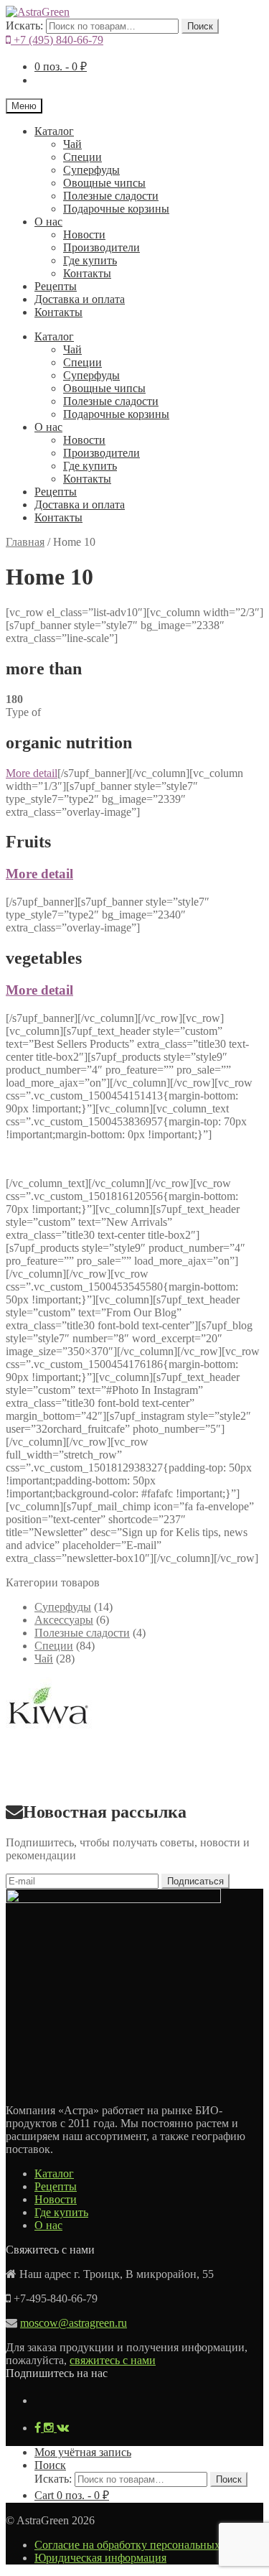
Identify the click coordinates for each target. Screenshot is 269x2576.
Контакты (87, 273)
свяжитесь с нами (113, 2360)
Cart (72, 2495)
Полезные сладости (111, 196)
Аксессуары (64, 1620)
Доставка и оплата (80, 299)
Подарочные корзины (116, 209)
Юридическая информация (100, 2558)
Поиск (200, 26)
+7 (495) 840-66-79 (57, 40)
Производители (102, 247)
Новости (84, 234)
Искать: (24, 25)
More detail (32, 773)
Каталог (54, 131)
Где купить (90, 260)
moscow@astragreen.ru (74, 2323)
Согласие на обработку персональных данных (147, 2545)
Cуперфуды (91, 170)
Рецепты (56, 286)
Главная (25, 542)
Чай (72, 144)
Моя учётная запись (83, 2452)
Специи (82, 157)
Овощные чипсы (104, 183)
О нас (48, 222)
